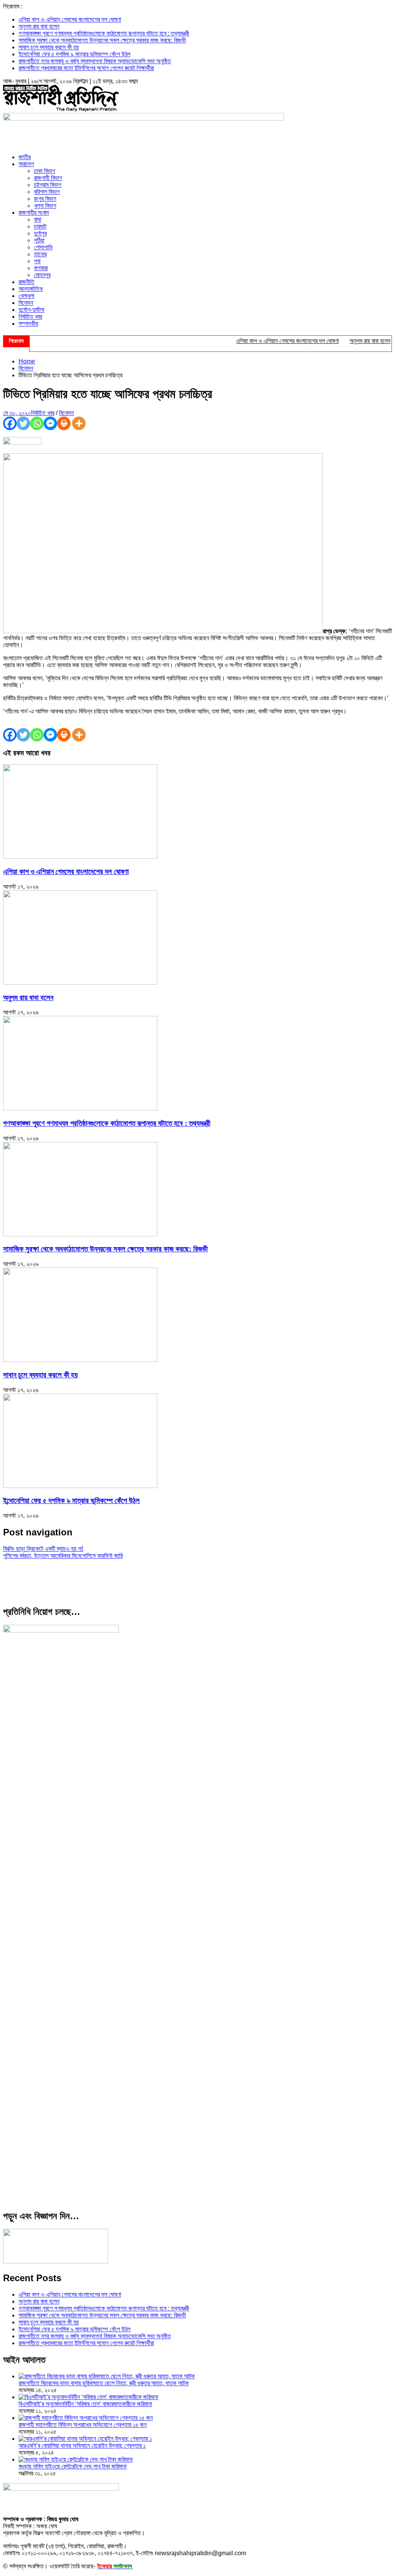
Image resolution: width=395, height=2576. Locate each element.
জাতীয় (25, 157)
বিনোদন (26, 303)
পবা (37, 261)
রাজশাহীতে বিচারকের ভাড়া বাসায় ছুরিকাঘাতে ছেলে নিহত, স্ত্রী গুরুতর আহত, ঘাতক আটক (104, 2383)
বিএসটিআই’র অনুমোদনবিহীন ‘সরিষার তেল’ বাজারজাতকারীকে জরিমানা (85, 2404)
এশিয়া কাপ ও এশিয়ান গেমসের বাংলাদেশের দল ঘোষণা (70, 19)
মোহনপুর (42, 275)
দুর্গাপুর (40, 233)
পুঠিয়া (39, 240)
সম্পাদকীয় (28, 324)
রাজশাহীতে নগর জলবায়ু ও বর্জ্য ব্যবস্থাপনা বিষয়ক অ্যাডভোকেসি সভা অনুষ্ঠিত (95, 61)
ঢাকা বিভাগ (45, 171)
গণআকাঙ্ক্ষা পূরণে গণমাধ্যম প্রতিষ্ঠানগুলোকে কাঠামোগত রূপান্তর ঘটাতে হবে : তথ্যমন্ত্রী (104, 33)
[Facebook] (10, 423)
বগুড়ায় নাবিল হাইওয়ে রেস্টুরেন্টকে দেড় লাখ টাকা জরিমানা (73, 2466)
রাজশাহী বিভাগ (48, 178)
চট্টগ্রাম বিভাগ (48, 185)
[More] (79, 423)
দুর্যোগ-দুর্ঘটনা (31, 310)
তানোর (40, 254)
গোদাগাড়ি (43, 247)
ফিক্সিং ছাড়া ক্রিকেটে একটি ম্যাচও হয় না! (43, 1549)
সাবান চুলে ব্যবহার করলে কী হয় (49, 47)
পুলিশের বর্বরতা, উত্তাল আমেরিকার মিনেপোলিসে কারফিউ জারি (63, 1556)
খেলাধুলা (26, 296)
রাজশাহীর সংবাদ (34, 213)
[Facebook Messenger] (50, 423)
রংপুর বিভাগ (45, 199)
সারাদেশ (26, 164)
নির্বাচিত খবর (30, 317)
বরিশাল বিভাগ (47, 192)
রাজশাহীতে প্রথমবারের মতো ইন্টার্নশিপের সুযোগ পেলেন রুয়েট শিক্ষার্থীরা (86, 68)
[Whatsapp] (37, 423)
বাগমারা (41, 268)
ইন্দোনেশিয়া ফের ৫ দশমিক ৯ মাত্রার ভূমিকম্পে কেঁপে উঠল (74, 54)
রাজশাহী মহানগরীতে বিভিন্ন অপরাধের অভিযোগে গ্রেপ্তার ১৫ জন (83, 2425)
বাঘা (38, 219)
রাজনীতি (26, 282)
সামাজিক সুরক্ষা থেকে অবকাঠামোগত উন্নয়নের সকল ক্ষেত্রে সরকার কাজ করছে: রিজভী (102, 40)
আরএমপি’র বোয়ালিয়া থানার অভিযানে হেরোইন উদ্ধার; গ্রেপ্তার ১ (82, 2446)
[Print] (64, 423)
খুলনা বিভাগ (45, 206)
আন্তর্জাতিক (31, 289)
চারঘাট (40, 226)
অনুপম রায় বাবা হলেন (39, 26)
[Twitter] (23, 423)
